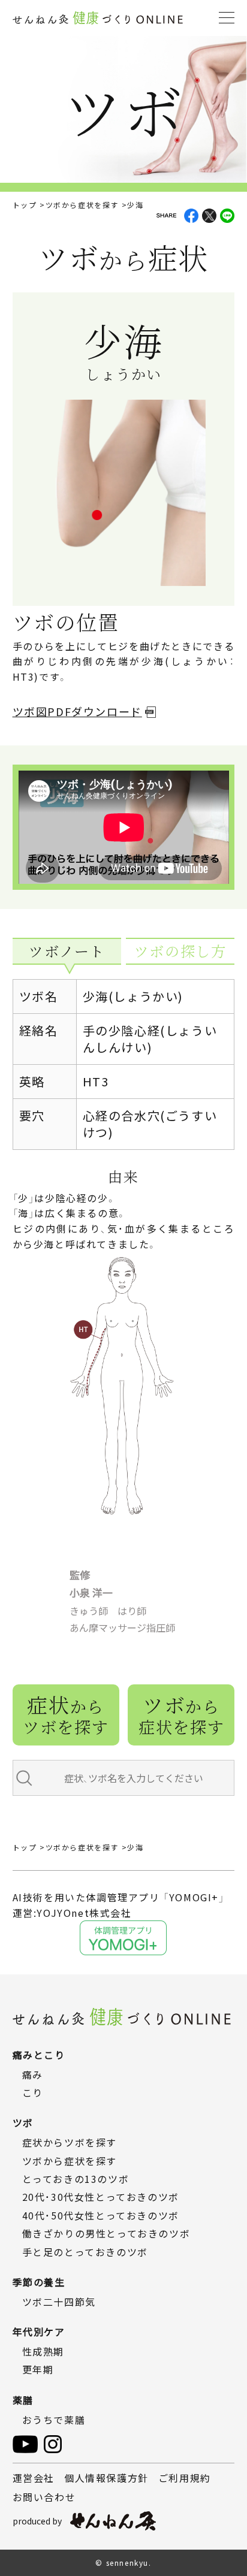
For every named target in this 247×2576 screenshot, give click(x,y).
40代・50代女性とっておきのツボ (101, 2215)
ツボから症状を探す (82, 205)
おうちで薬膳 (54, 2420)
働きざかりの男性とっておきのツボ (106, 2233)
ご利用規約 (185, 2478)
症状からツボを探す (70, 2142)
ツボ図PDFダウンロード (77, 711)
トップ (25, 205)
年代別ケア (39, 2332)
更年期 (38, 2369)
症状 (66, 1714)
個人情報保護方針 (106, 2478)
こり (33, 2092)
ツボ (181, 1714)
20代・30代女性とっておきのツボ (101, 2197)
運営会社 (34, 2478)
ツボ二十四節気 (59, 2302)
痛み (33, 2074)
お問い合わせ (44, 2497)
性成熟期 (43, 2351)
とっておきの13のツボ (76, 2179)
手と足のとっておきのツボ (85, 2252)
